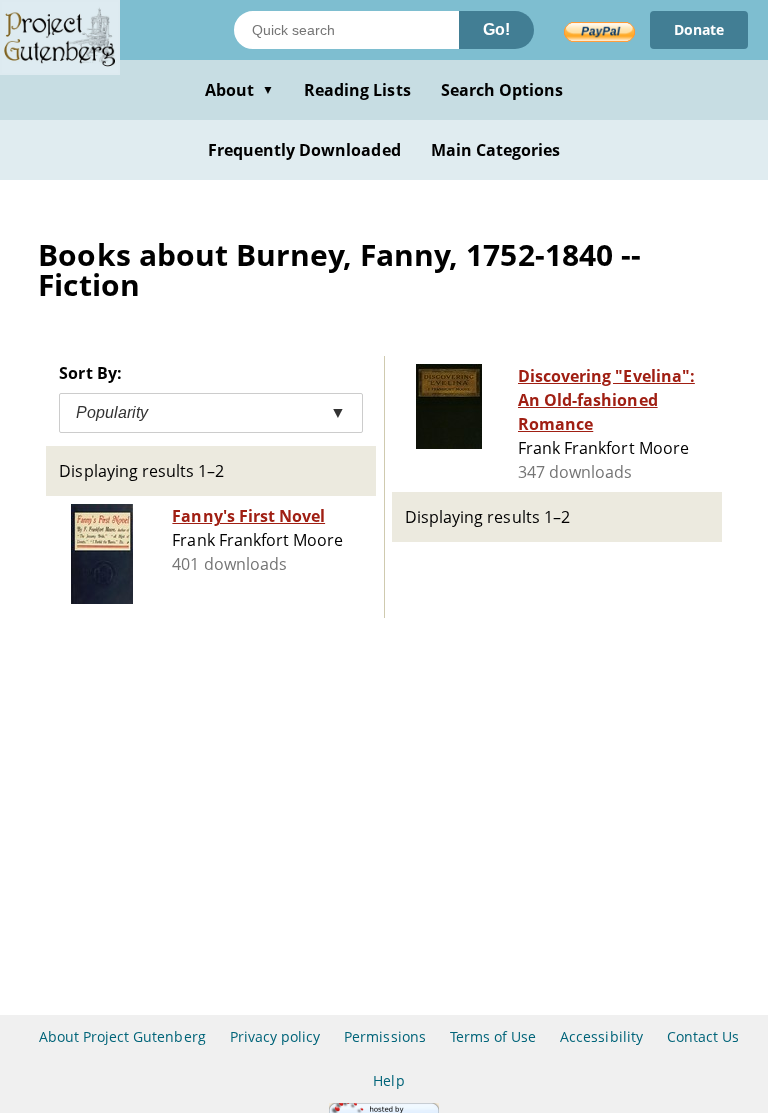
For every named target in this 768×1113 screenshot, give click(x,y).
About (239, 90)
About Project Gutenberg (122, 1036)
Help (388, 1080)
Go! (496, 29)
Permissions (384, 1036)
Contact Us (703, 1036)
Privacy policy (275, 1036)
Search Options (502, 90)
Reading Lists (357, 90)
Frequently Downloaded (304, 150)
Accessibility (601, 1036)
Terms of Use (493, 1036)
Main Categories (496, 150)
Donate (699, 29)
